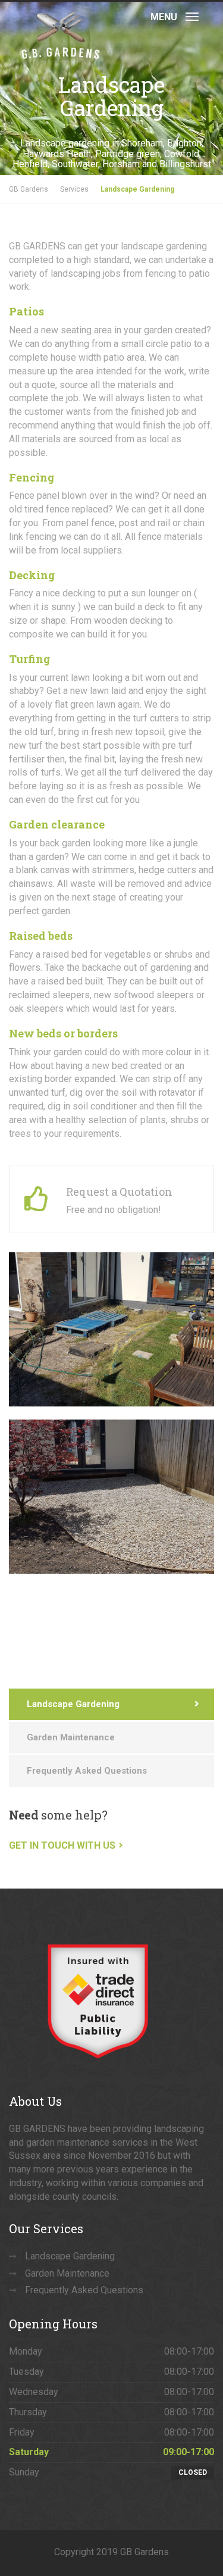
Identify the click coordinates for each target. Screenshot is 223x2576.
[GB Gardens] (60, 15)
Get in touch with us (62, 1845)
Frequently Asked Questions (87, 1771)
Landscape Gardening (73, 1704)
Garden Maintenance (71, 1737)
